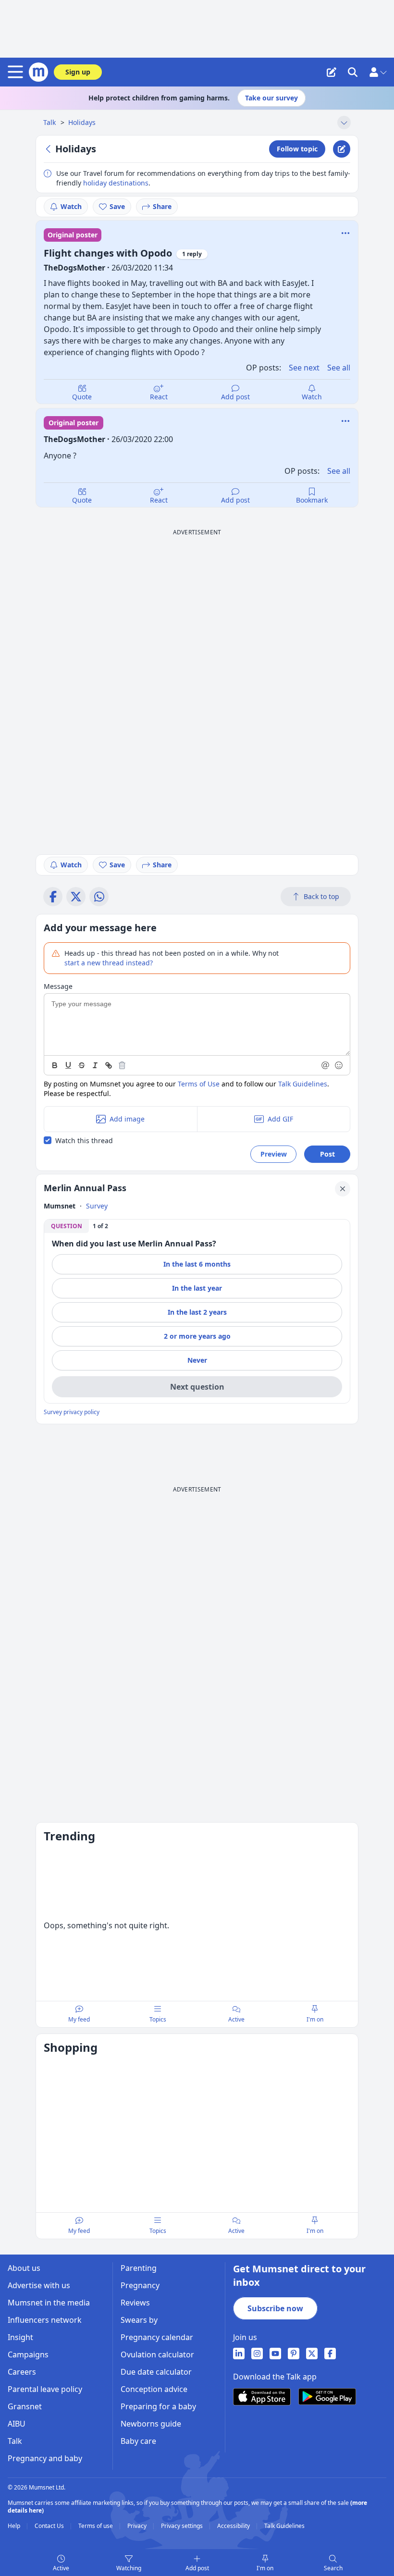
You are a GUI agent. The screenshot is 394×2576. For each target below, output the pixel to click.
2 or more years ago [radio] (197, 1336)
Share (162, 206)
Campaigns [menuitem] (28, 2354)
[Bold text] (55, 1065)
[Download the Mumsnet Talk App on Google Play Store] (327, 2397)
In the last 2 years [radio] (197, 1312)
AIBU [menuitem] (17, 2424)
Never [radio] (197, 1360)
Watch (71, 206)
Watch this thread (84, 1140)
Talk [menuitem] (15, 2441)
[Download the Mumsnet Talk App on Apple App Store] (262, 2397)
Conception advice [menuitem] (154, 2389)
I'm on (265, 2568)
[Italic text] (95, 1065)
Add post (235, 397)
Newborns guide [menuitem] (151, 2424)
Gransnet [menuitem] (25, 2406)
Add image (127, 1119)
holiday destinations (116, 183)
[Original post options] (345, 233)
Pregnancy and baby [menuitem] (45, 2458)
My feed (79, 2019)
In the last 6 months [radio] (197, 1264)
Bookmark (312, 500)
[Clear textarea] (122, 1065)
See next (304, 368)
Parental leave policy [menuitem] (45, 2389)
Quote (82, 397)
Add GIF (280, 1119)
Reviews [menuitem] (135, 2303)
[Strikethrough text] (82, 1065)
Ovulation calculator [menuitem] (157, 2354)
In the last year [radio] (197, 1288)
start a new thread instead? (109, 963)
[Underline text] (68, 1065)
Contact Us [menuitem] (50, 2526)
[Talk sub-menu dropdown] (344, 123)
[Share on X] (76, 897)
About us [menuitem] (24, 2268)
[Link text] (109, 1065)
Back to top (321, 896)
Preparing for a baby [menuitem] (158, 2406)
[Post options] (345, 421)
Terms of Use (199, 1084)
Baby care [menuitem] (138, 2441)
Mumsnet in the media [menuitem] (49, 2303)
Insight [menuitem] (20, 2337)
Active (61, 2568)
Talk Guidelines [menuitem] (284, 2526)
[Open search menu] (353, 72)
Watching (129, 2568)
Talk (50, 122)
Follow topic (297, 149)
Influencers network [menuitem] (45, 2320)
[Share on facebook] (53, 897)
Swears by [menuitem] (139, 2320)
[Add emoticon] (339, 1065)
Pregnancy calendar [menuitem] (157, 2337)
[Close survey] (343, 1189)
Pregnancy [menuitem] (140, 2285)
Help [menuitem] (15, 2526)
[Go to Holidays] (49, 149)
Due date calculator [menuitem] (156, 2372)
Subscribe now (275, 2308)
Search (333, 2568)
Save (117, 206)
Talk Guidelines (303, 1084)
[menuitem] (239, 2354)
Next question (197, 1387)
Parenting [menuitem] (139, 2268)
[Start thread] (332, 72)
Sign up (78, 72)
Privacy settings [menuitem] (183, 2526)
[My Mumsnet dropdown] (378, 72)
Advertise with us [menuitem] (39, 2285)
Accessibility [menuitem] (234, 2526)
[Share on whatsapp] (99, 897)
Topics (158, 2019)
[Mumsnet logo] (38, 72)
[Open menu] (17, 72)
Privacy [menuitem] (138, 2526)
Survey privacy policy (72, 1412)
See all (339, 368)
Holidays (82, 122)
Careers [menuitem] (22, 2372)
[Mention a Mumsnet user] (326, 1065)
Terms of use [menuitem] (96, 2526)
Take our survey (271, 98)
